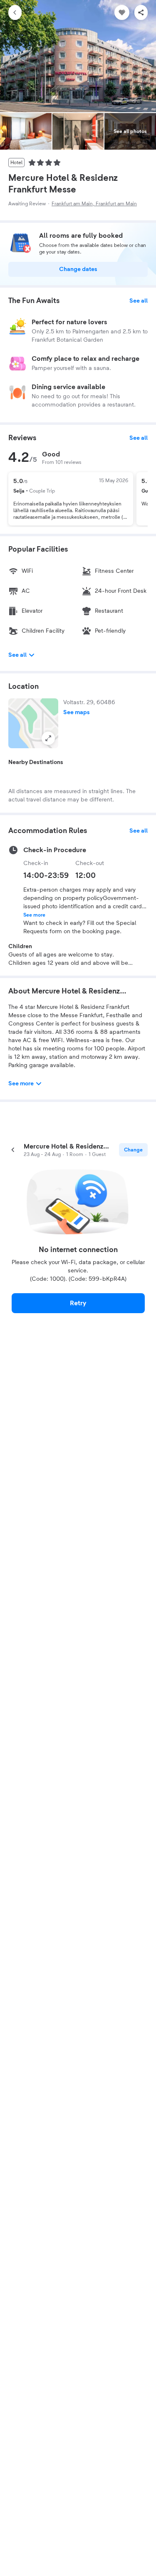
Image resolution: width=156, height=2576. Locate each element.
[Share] (141, 12)
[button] (33, 723)
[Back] (15, 12)
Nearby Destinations (36, 762)
